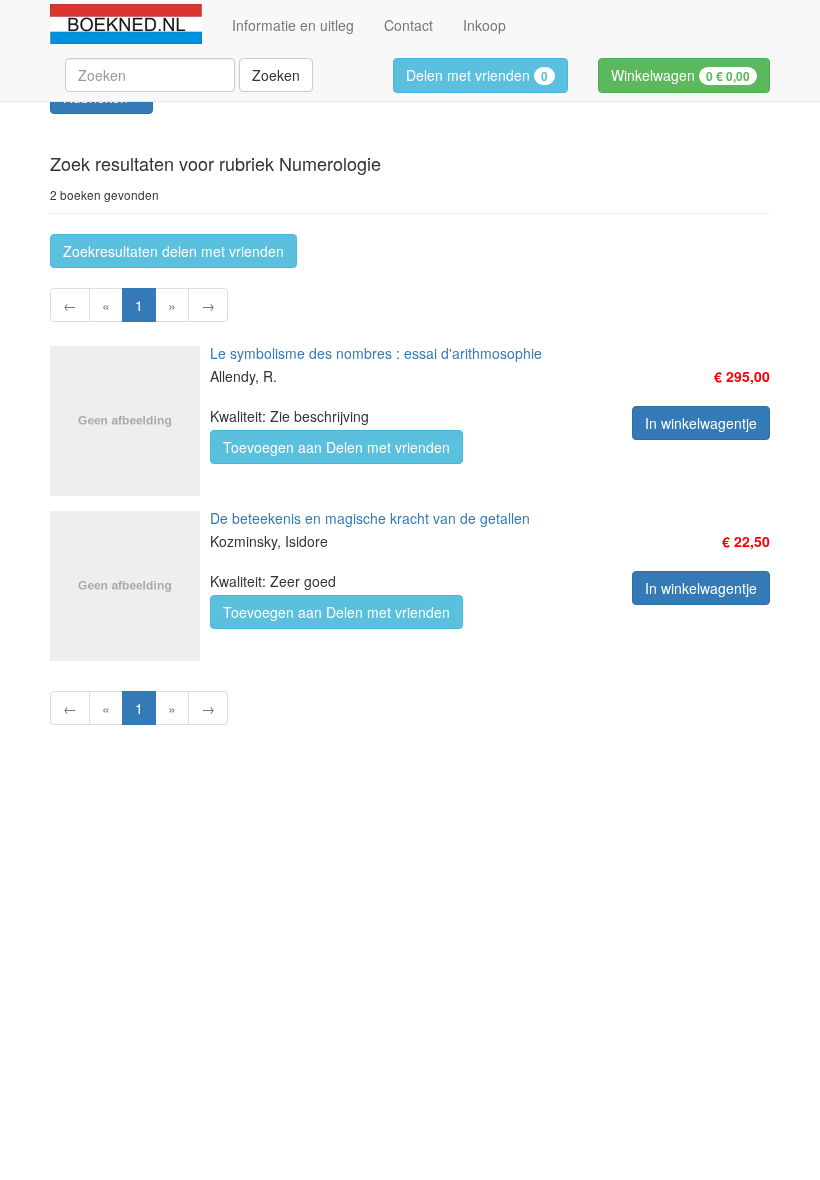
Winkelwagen (680, 75)
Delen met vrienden (477, 75)
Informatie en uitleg (293, 25)
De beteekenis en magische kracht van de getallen (370, 518)
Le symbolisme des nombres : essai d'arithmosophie (376, 353)
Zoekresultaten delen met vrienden (173, 251)
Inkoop (484, 25)
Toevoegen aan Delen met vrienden (336, 447)
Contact (408, 25)
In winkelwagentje (701, 423)
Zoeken (276, 75)
